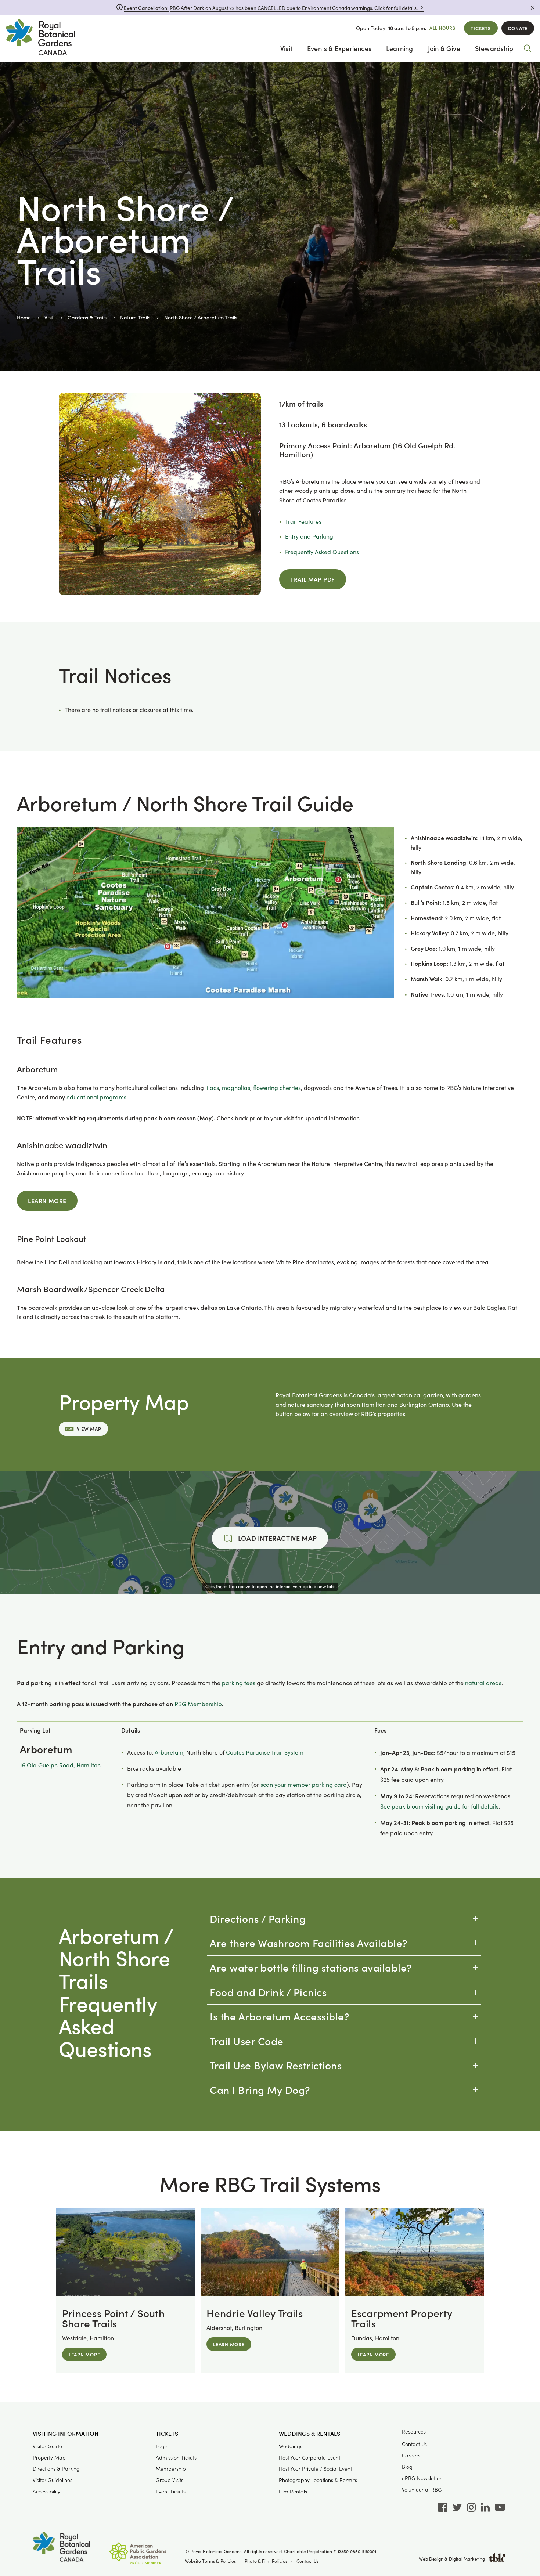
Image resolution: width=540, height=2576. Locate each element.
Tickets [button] (167, 2434)
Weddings (291, 2446)
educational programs (96, 1097)
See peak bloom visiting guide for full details (439, 1806)
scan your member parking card (304, 1784)
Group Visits (170, 2480)
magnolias (236, 1088)
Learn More (47, 1200)
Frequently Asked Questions (322, 552)
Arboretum (169, 1752)
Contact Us (414, 2444)
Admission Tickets (176, 2458)
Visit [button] (286, 48)
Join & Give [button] (444, 48)
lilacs (212, 1088)
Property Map (49, 2458)
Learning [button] (400, 48)
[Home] (40, 39)
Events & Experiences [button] (339, 48)
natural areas (483, 1683)
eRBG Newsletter (422, 2478)
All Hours (442, 28)
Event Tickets (171, 2491)
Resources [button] (414, 2432)
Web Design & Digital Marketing (452, 2559)
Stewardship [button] (494, 48)
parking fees (239, 1683)
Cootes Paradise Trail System (265, 1752)
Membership (171, 2469)
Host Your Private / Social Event (315, 2469)
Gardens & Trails (87, 317)
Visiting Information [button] (66, 2434)
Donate (518, 28)
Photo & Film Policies (266, 2561)
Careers (411, 2455)
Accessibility (46, 2491)
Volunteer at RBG (422, 2490)
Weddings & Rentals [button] (309, 2434)
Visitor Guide (47, 2446)
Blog (407, 2467)
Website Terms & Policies (210, 2561)
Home (24, 317)
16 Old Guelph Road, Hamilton (60, 1765)
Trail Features (303, 521)
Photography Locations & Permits (318, 2480)
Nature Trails (135, 317)
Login (162, 2446)
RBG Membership (198, 1704)
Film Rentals (293, 2491)
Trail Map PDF (313, 579)
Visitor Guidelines (53, 2480)
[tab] (344, 1919)
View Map (89, 1429)
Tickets (481, 28)
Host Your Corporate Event (309, 2458)
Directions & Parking (56, 2469)
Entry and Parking (309, 536)
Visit (49, 317)
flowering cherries (277, 1088)
